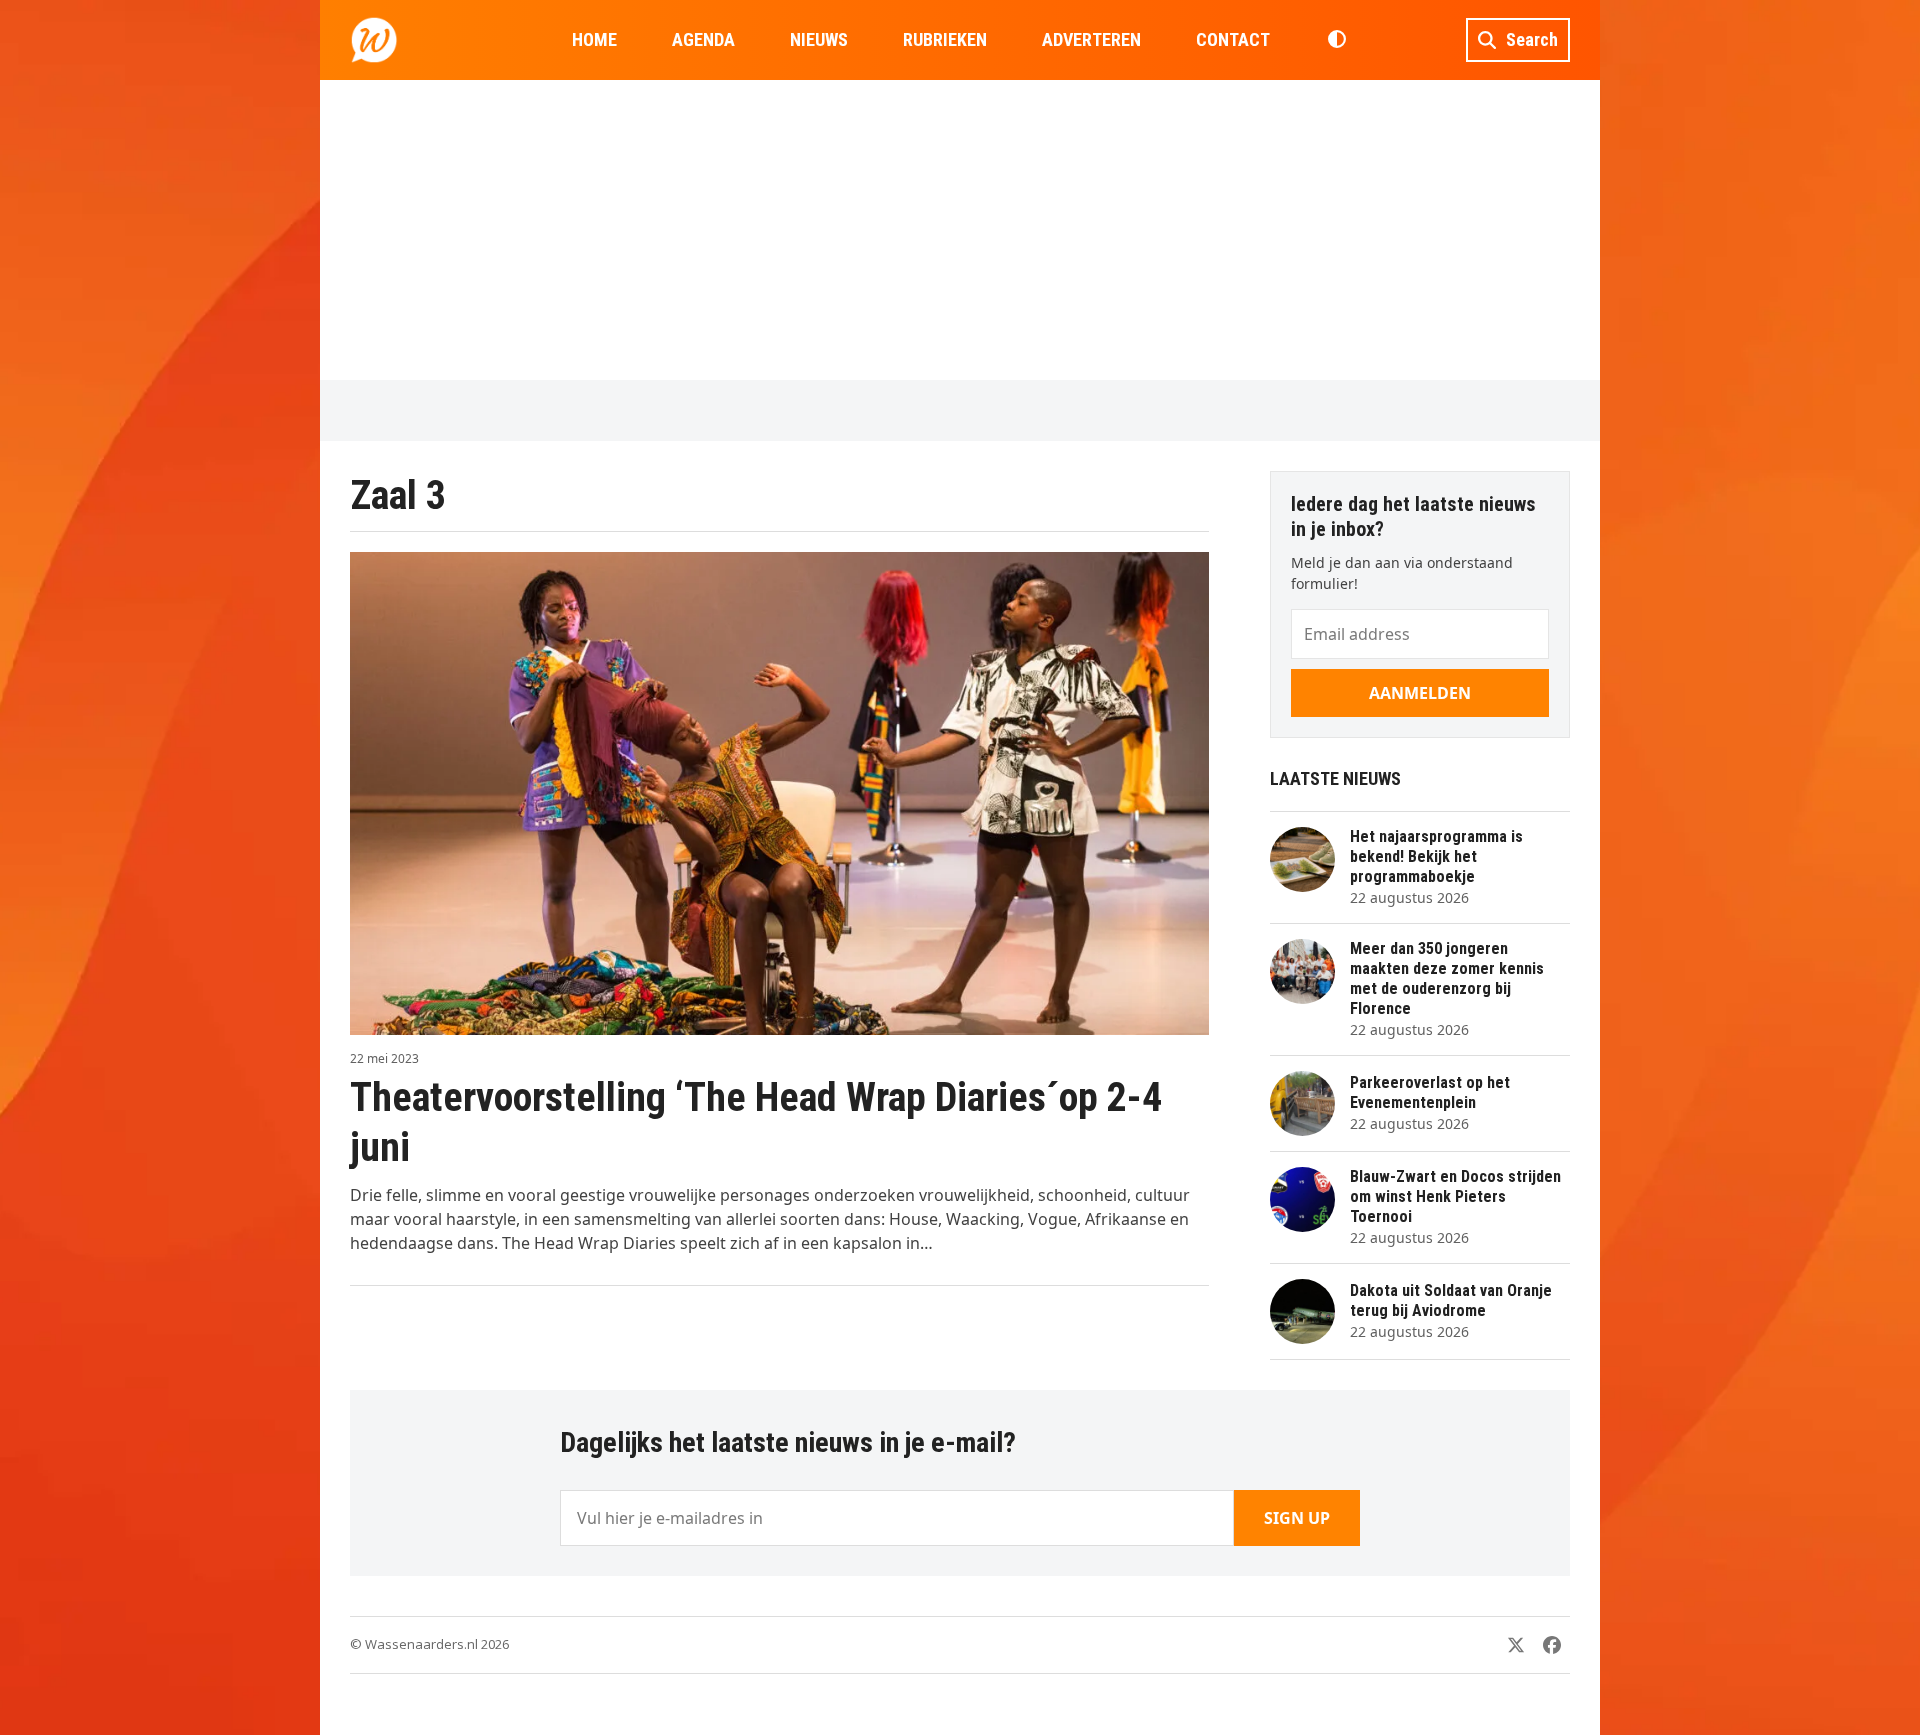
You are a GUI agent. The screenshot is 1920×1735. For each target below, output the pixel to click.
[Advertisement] (960, 230)
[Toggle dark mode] (1336, 40)
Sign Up (1297, 1518)
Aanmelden (1420, 693)
